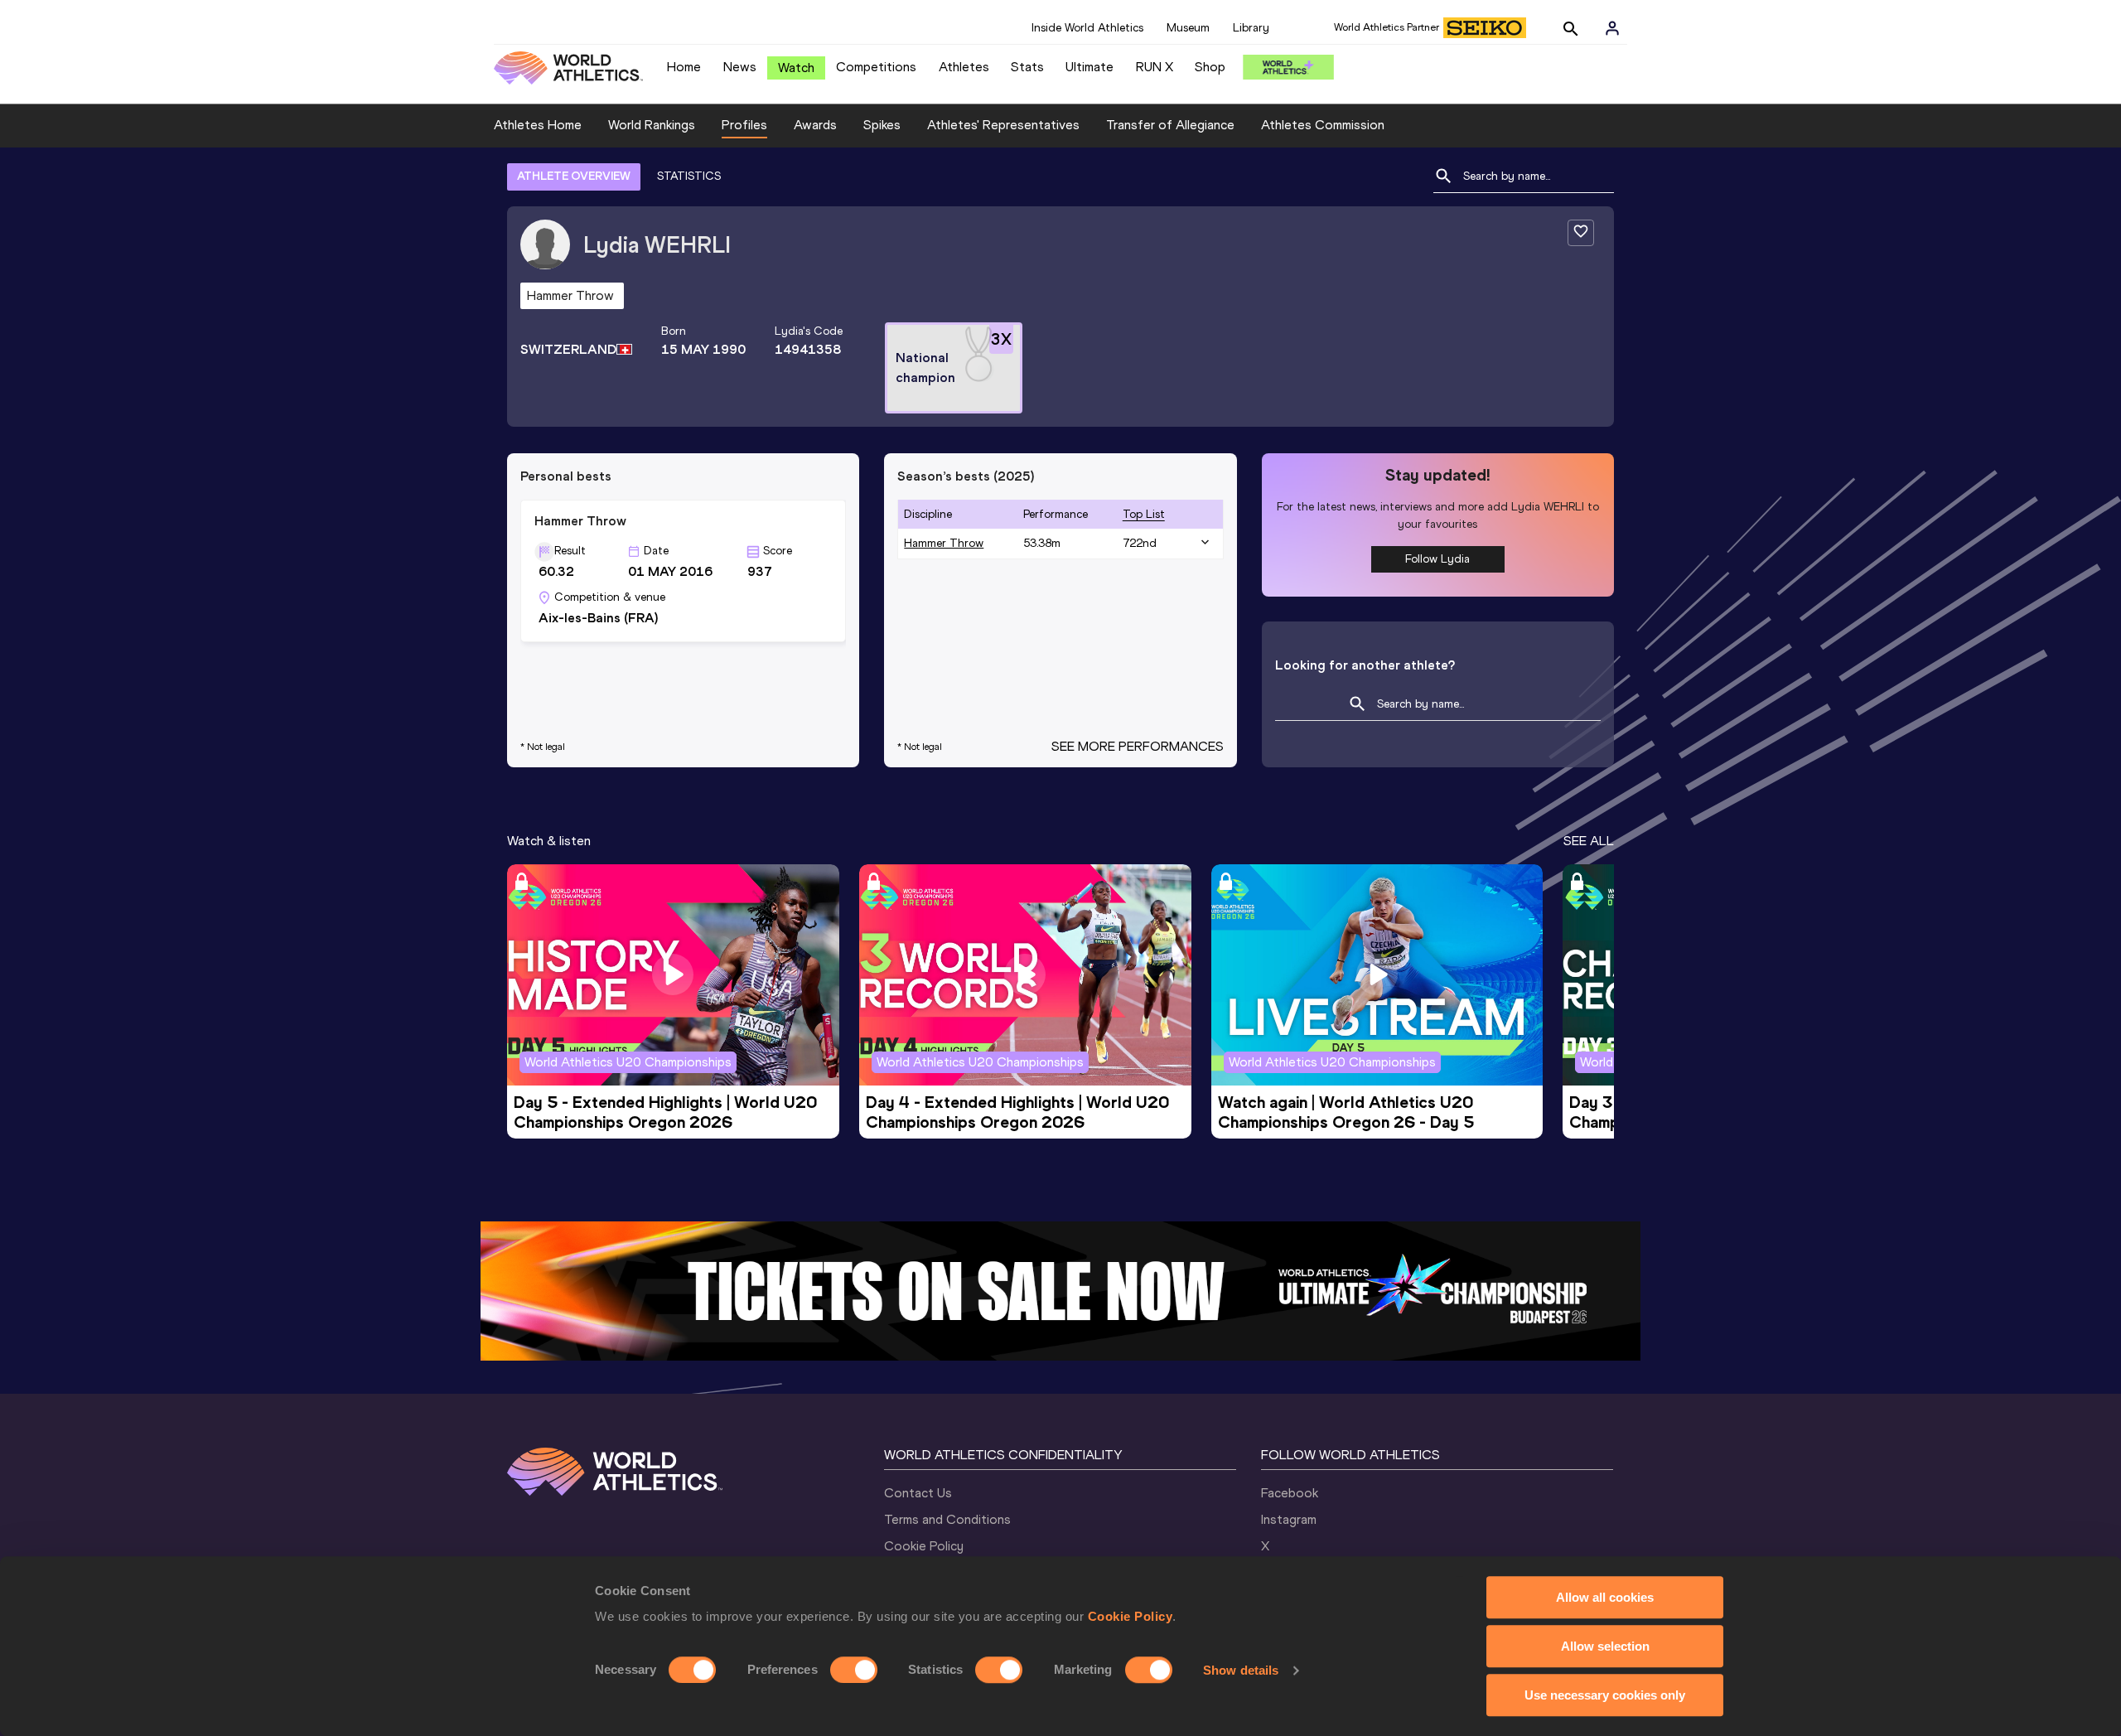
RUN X (1155, 67)
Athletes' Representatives (1003, 125)
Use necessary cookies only (1605, 1695)
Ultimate (1089, 67)
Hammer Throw (944, 543)
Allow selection (1605, 1646)
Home (684, 67)
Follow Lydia (1437, 559)
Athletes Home (538, 125)
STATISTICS (689, 176)
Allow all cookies (1605, 1597)
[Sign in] (1612, 28)
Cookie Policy (1131, 1616)
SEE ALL (1589, 841)
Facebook (1290, 1493)
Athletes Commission (1323, 125)
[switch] (854, 1670)
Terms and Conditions (947, 1519)
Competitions (876, 67)
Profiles (744, 125)
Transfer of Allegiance (1170, 125)
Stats (1027, 67)
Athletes (964, 67)
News (740, 67)
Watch (796, 68)
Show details (1241, 1670)
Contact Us (918, 1493)
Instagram (1289, 1519)
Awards (815, 125)
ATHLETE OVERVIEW (574, 176)
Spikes (882, 125)
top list (1144, 514)
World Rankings (652, 125)
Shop (1210, 67)
